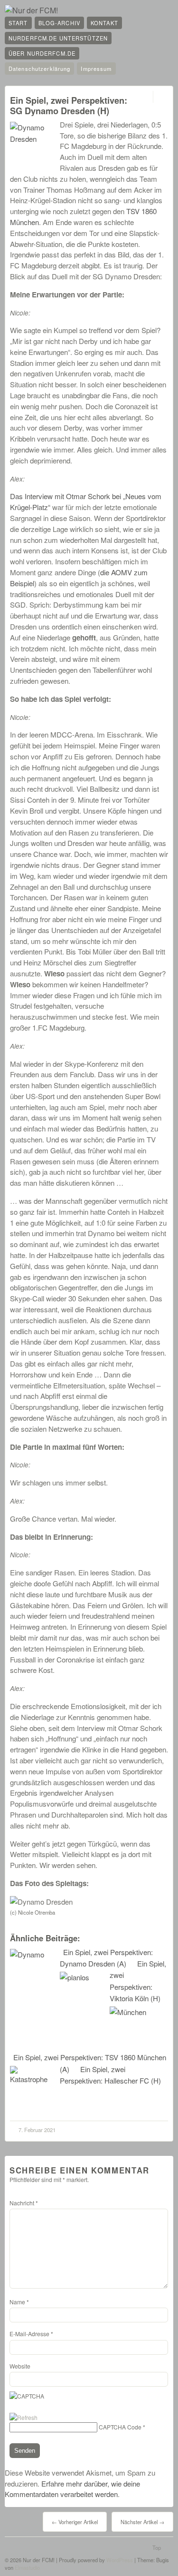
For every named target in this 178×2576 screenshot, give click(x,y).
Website (20, 2366)
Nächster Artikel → (142, 2522)
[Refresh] (23, 2417)
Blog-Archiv (59, 23)
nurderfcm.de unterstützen (58, 38)
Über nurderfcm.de (42, 53)
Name (19, 2302)
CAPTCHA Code (120, 2427)
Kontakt (104, 23)
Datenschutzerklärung (39, 69)
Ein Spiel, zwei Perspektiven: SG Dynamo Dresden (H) (69, 105)
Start (18, 23)
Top (157, 2547)
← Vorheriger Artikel (75, 2522)
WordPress (120, 2560)
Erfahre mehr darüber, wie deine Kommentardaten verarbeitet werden (72, 2489)
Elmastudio (27, 2567)
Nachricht (24, 2203)
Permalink (145, 97)
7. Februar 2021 (37, 2130)
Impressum (96, 69)
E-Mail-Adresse (31, 2334)
